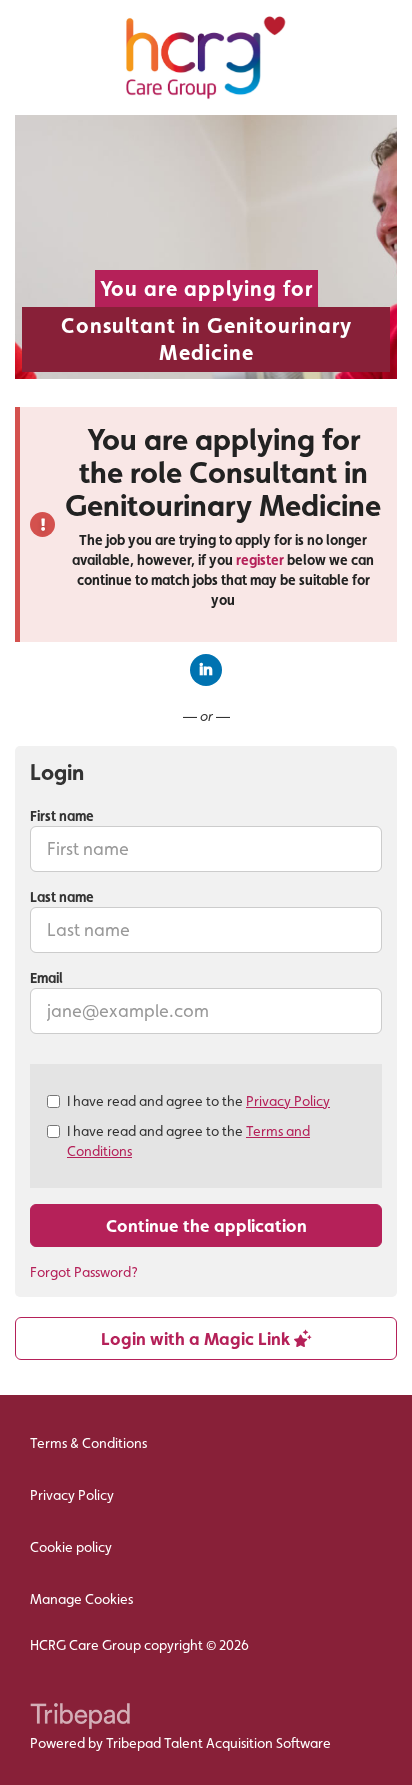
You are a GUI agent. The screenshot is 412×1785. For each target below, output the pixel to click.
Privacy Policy (288, 1101)
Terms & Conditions (88, 1443)
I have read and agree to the (198, 1101)
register (260, 560)
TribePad (80, 1718)
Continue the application (206, 1225)
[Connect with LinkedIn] (206, 670)
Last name (62, 897)
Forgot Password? (84, 1272)
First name (62, 816)
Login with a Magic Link (197, 1338)
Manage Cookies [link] (81, 1599)
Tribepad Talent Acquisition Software (218, 1743)
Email (46, 978)
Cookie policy (71, 1547)
